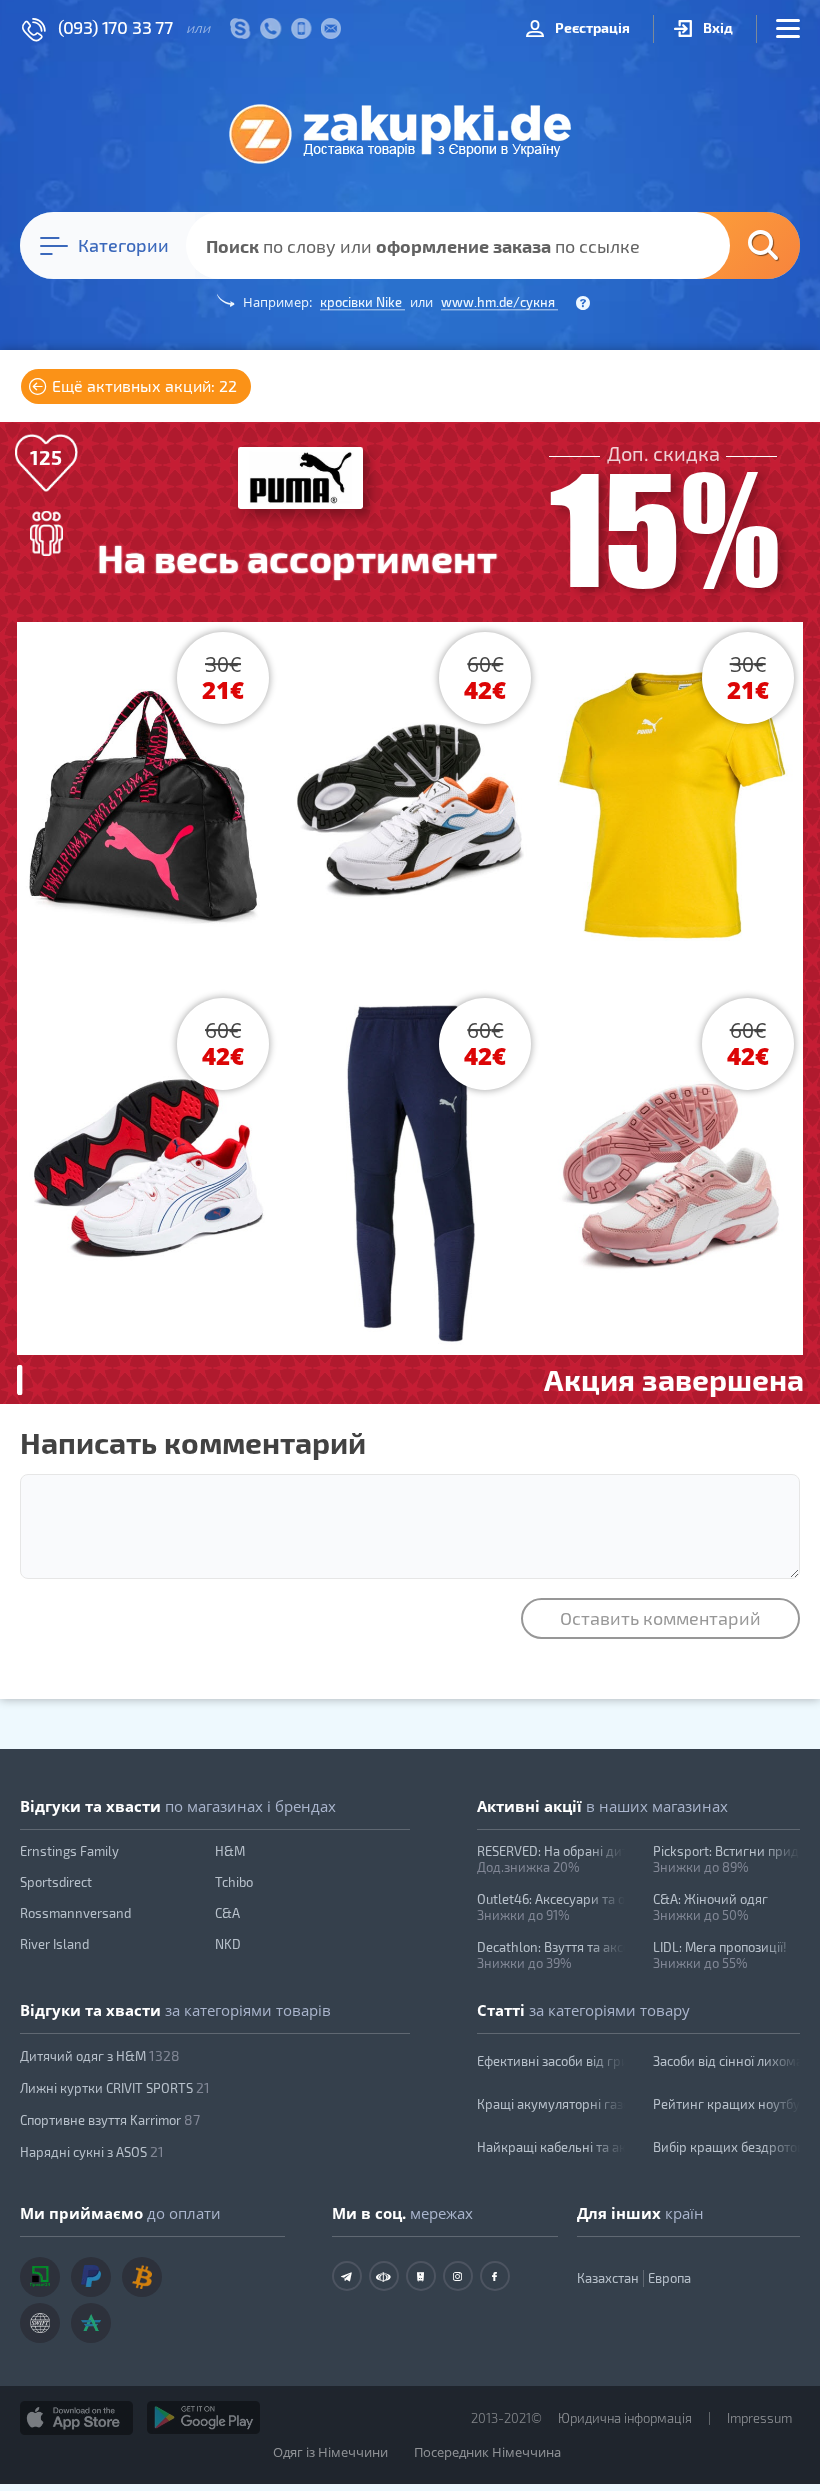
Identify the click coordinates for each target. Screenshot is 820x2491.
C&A (227, 1913)
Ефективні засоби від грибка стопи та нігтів (551, 2061)
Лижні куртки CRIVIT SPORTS (115, 2087)
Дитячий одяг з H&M (100, 2055)
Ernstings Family (69, 1851)
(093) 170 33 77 (115, 27)
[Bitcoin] (142, 2277)
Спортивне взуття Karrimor (110, 2119)
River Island (54, 1944)
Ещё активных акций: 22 (142, 385)
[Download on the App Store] (76, 2418)
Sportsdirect (56, 1882)
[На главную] (410, 133)
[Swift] (40, 2323)
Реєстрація (591, 27)
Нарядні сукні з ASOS (92, 2151)
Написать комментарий (193, 1442)
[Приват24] (40, 2277)
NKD (228, 1944)
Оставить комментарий (660, 1618)
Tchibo (234, 1882)
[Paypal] (91, 2277)
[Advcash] (91, 2323)
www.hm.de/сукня (499, 302)
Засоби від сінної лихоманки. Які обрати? (727, 2061)
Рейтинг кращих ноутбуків (727, 2104)
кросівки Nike (362, 302)
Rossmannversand (75, 1913)
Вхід (716, 27)
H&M (230, 1851)
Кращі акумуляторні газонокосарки (551, 2104)
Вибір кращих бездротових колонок (727, 2147)
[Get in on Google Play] (203, 2418)
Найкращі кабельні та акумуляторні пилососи (551, 2147)
